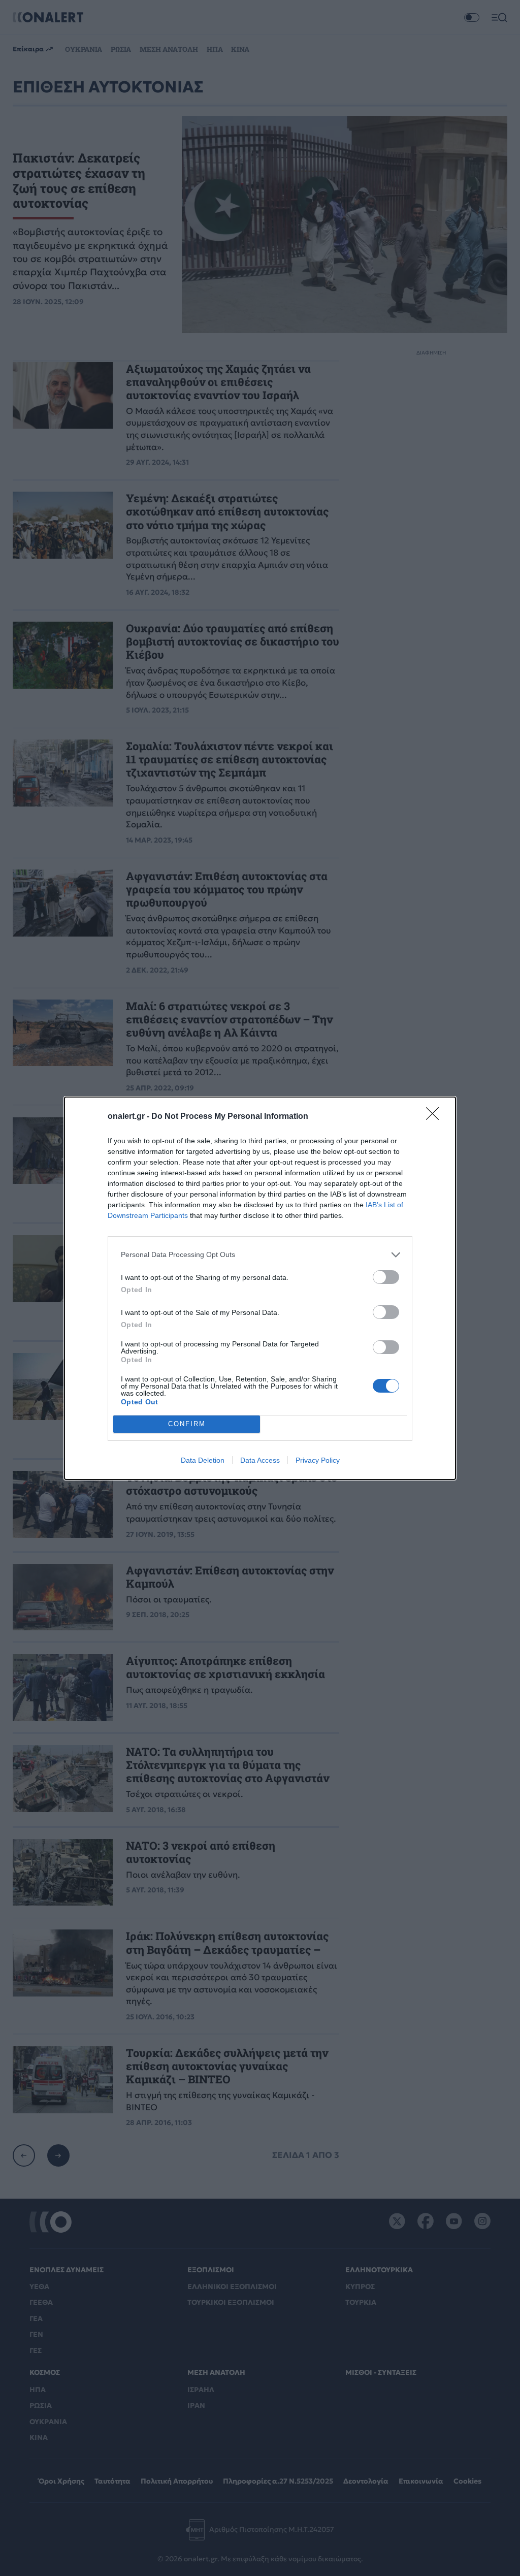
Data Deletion (203, 1460)
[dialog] (260, 1288)
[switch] (386, 1277)
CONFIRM (187, 1424)
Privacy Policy (318, 1460)
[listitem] (260, 1255)
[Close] (436, 1117)
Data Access (260, 1460)
